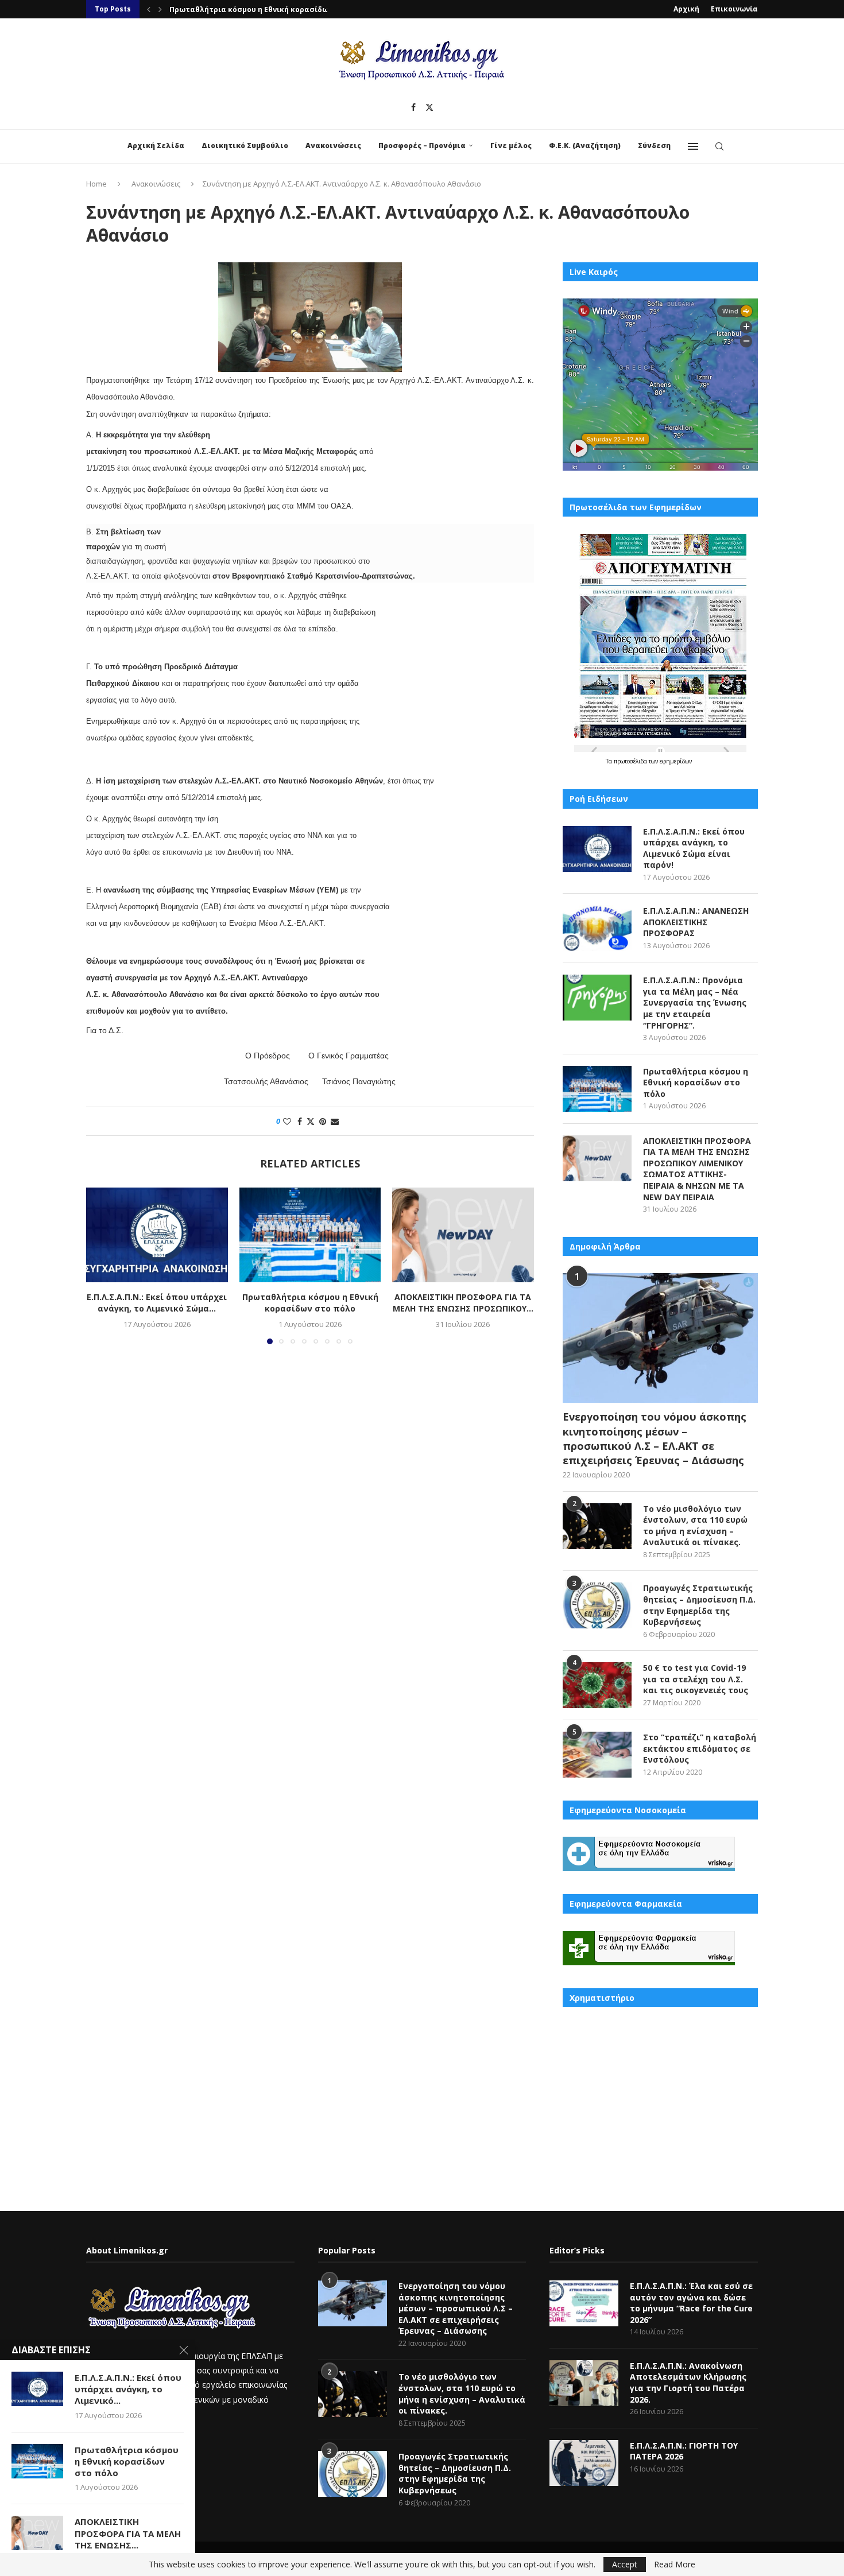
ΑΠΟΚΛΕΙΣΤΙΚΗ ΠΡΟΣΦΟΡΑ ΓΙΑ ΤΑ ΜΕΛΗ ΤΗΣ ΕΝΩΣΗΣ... (128, 2533)
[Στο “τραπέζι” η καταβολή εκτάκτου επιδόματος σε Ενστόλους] (597, 1755)
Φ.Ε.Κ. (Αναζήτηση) (585, 146)
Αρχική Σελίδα (156, 146)
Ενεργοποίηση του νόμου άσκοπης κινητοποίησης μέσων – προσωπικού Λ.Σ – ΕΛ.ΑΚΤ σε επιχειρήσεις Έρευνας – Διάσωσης (655, 1438)
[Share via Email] (335, 1121)
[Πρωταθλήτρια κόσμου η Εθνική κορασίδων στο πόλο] (310, 1235)
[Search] (719, 146)
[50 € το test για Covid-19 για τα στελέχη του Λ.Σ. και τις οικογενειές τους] (597, 1685)
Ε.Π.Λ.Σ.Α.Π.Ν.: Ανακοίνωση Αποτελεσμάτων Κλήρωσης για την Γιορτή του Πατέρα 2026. (688, 2383)
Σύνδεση (654, 146)
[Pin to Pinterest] (323, 1121)
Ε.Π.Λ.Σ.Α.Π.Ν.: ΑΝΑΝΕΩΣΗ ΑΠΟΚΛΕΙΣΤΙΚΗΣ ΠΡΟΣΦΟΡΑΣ (696, 922)
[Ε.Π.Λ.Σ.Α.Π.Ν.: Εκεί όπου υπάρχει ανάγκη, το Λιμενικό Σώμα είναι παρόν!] (157, 1235)
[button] (149, 9)
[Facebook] (413, 107)
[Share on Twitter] (311, 1121)
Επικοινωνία (734, 9)
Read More (675, 2565)
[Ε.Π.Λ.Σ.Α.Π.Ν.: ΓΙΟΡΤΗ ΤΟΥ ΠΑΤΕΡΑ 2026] (584, 2463)
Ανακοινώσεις (333, 146)
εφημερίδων (676, 761)
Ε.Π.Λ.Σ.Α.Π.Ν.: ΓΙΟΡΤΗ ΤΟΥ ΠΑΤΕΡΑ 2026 (684, 2451)
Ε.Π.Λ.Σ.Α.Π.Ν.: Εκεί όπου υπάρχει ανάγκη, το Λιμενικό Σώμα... (157, 1303)
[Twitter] (429, 107)
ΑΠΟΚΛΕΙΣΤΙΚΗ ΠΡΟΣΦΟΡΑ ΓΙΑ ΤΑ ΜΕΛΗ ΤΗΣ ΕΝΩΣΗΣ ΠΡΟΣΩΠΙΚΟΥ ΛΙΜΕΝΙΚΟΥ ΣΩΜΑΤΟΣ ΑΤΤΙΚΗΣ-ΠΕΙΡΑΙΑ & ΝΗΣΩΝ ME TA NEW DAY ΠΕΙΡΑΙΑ (697, 1169)
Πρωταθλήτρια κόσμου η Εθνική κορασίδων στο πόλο (270, 9)
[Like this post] (287, 1121)
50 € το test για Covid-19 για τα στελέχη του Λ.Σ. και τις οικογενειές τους (696, 1679)
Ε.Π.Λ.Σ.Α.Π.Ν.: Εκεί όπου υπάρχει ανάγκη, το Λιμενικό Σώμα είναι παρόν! (694, 848)
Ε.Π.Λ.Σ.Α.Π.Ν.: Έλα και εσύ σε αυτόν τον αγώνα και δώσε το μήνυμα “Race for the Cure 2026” (691, 2303)
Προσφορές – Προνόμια (422, 146)
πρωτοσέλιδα (631, 761)
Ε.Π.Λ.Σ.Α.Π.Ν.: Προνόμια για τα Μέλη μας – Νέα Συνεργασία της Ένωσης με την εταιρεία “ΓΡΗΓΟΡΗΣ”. (695, 1002)
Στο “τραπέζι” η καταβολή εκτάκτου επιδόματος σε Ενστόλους (700, 1748)
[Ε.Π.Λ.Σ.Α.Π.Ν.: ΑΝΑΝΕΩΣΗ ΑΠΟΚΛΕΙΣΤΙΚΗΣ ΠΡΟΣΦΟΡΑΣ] (597, 928)
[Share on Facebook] (300, 1121)
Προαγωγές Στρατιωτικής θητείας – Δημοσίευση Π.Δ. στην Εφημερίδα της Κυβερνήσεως (699, 1605)
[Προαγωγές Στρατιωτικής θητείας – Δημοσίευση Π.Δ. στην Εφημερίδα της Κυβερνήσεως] (597, 1605)
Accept (625, 2564)
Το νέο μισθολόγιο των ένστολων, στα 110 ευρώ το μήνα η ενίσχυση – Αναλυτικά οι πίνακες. (695, 1526)
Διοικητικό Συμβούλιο (245, 146)
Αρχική (686, 9)
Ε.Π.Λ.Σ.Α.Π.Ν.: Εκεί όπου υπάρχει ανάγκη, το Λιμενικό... (128, 2389)
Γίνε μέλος (511, 146)
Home (96, 184)
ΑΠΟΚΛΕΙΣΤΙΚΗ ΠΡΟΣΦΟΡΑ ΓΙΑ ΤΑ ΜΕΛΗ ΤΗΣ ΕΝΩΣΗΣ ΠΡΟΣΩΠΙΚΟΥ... (463, 1303)
